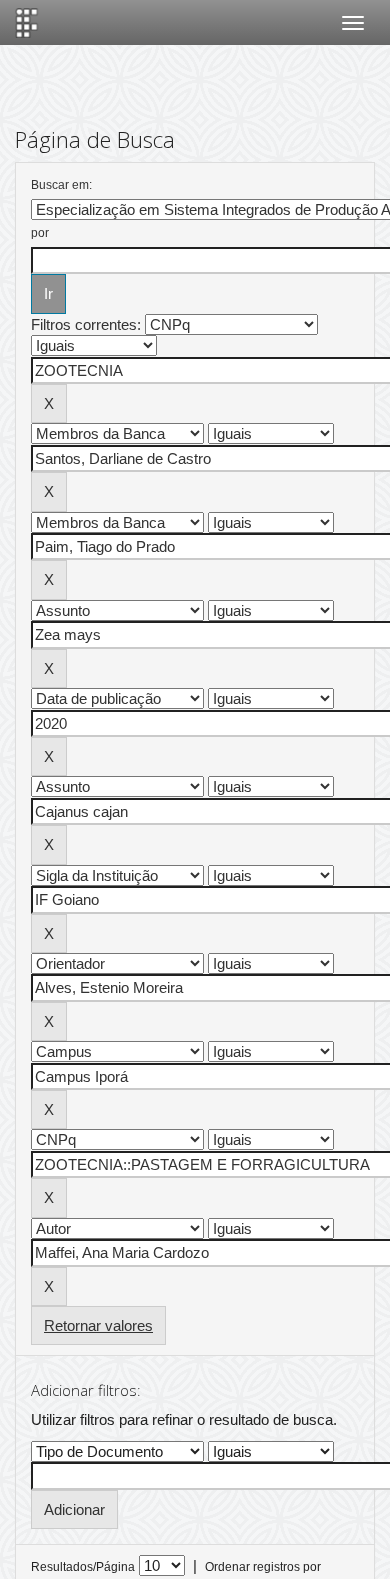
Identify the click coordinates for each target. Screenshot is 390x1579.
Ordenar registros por (263, 1567)
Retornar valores (98, 1325)
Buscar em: (61, 185)
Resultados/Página (83, 1567)
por (40, 233)
